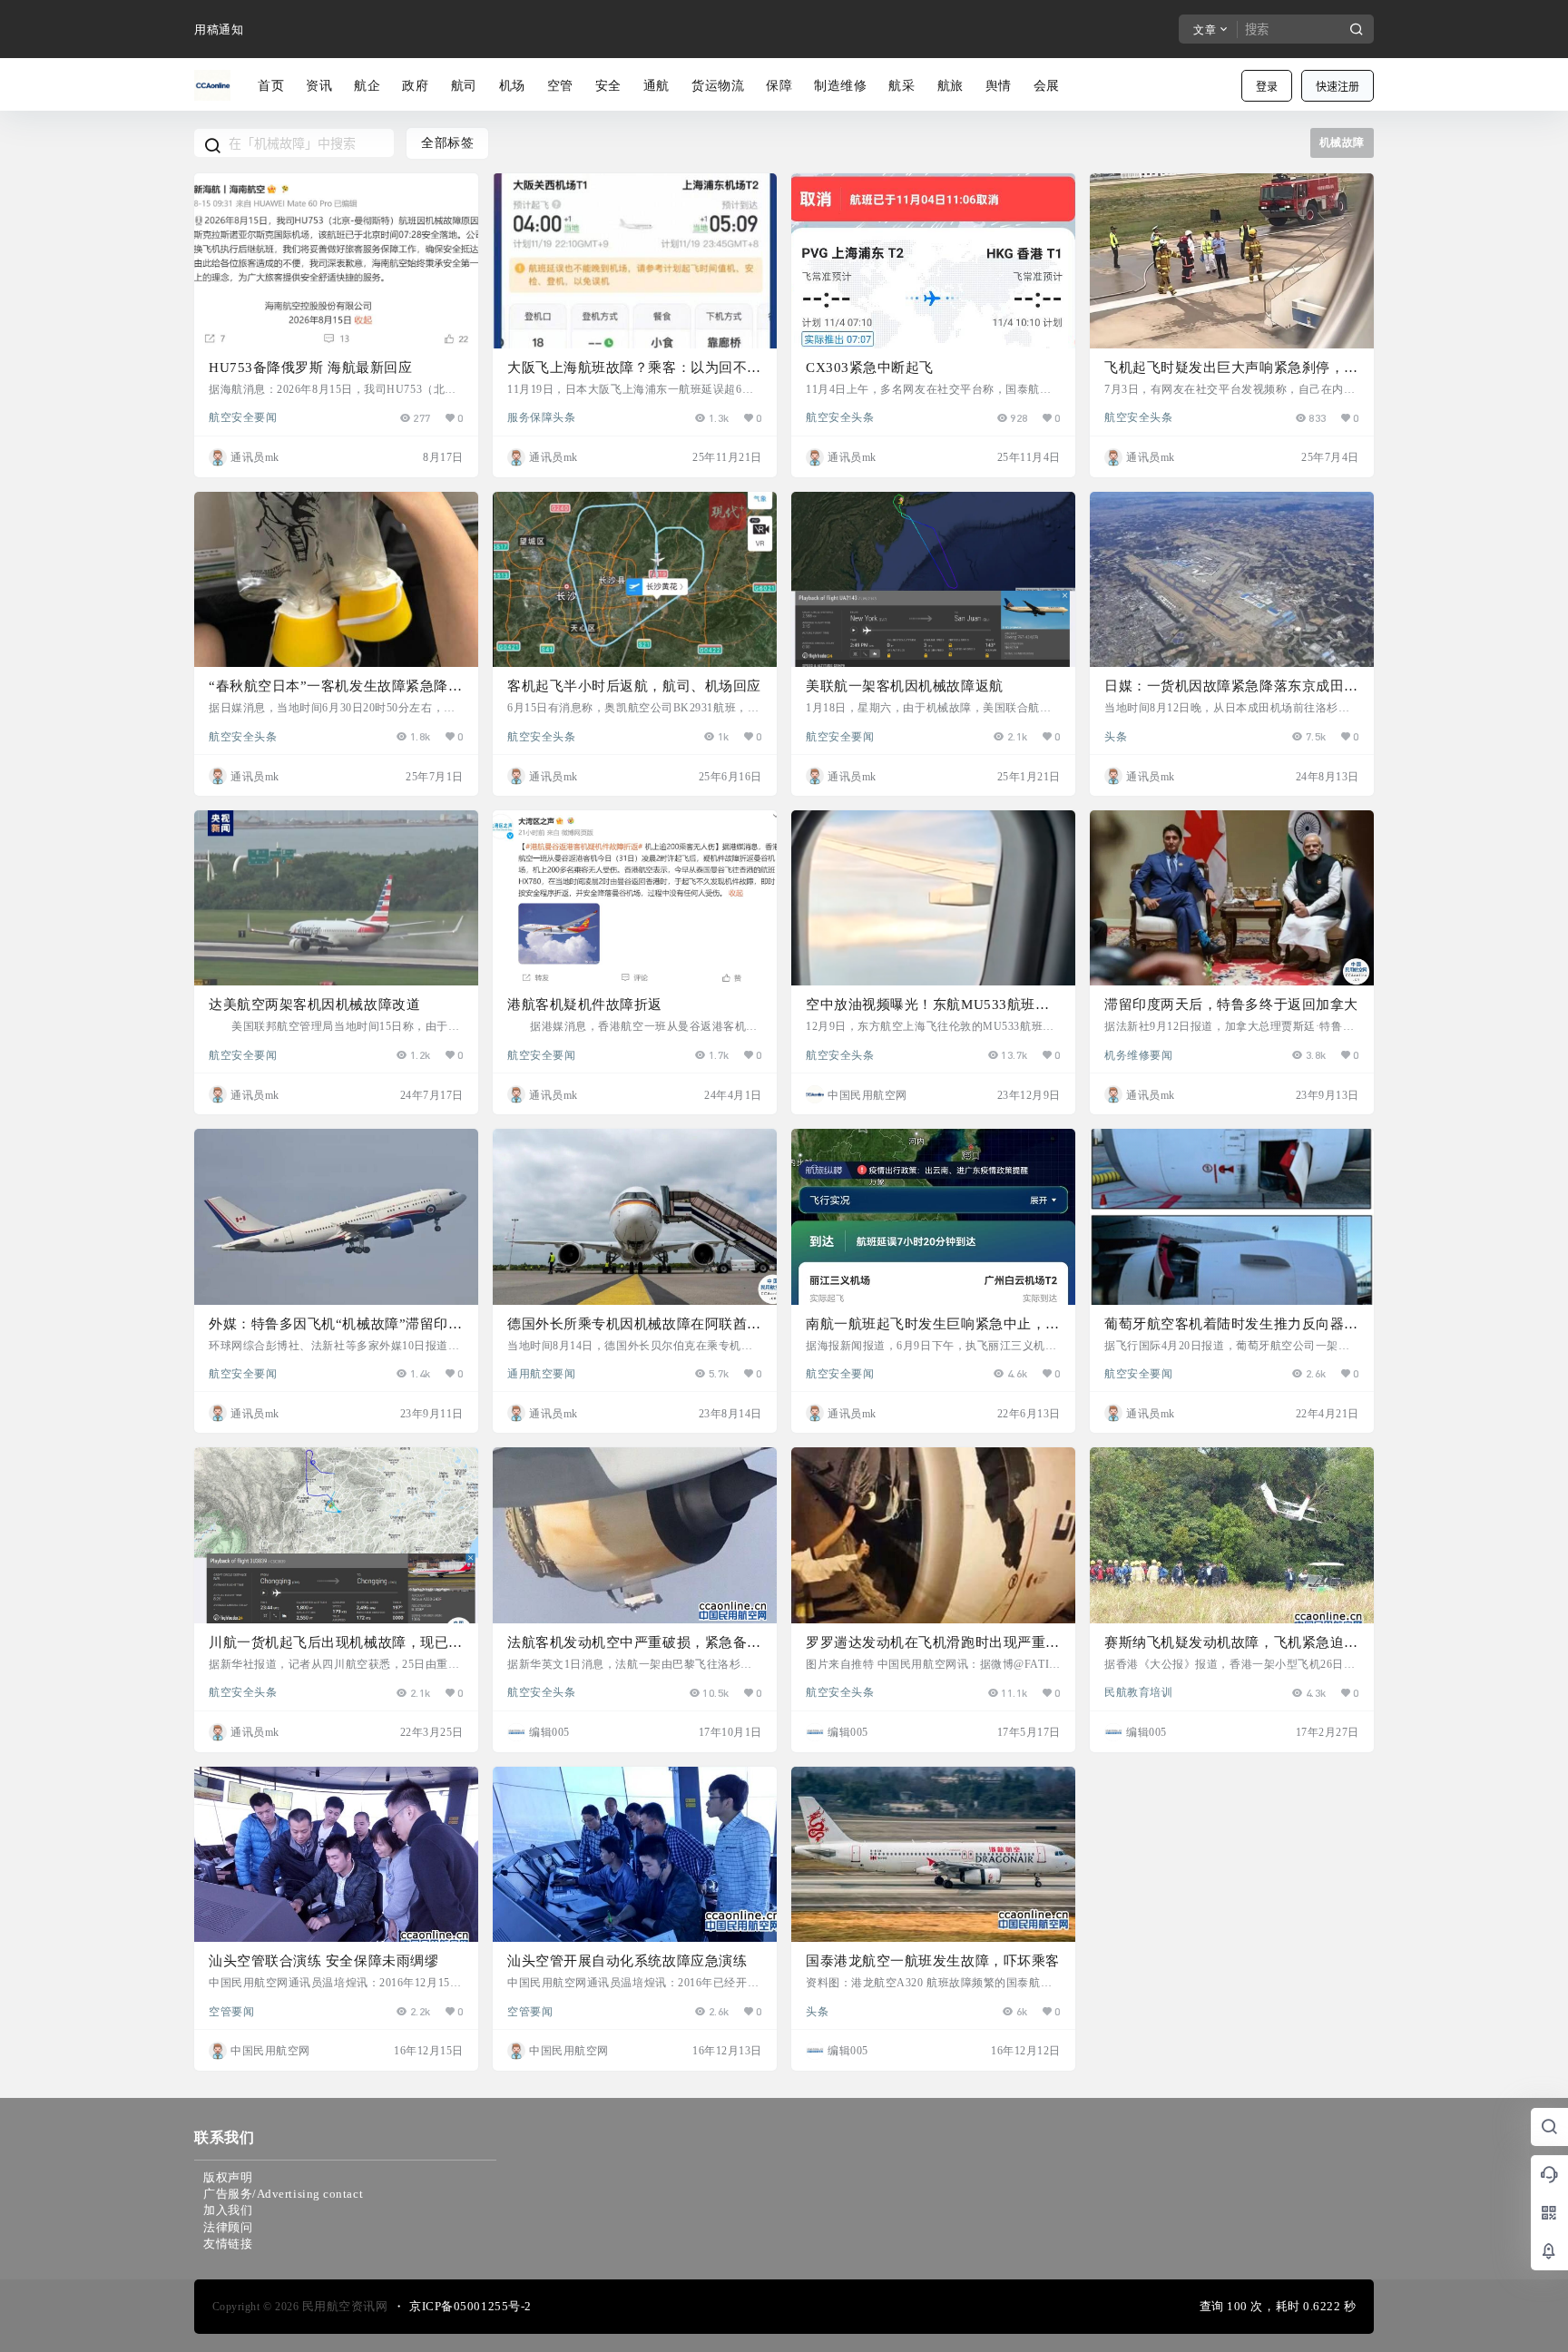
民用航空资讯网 (343, 2306)
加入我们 (228, 2210)
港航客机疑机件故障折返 (585, 1004)
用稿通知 (219, 29)
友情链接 (228, 2244)
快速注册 (1338, 87)
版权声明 (228, 2177)
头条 (1116, 736)
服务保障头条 (541, 416)
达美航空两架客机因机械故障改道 (314, 1004)
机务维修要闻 (1138, 1054)
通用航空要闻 (541, 1373)
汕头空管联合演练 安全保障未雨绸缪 (323, 1961)
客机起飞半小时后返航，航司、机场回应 (634, 686)
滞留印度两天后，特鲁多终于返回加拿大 (1231, 1004)
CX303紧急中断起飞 (870, 367)
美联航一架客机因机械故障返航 (905, 686)
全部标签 (447, 143)
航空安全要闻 (243, 416)
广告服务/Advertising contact (283, 2194)
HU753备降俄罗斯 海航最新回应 (310, 367)
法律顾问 (228, 2227)
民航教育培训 (1138, 1691)
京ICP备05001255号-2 (470, 2306)
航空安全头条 (840, 416)
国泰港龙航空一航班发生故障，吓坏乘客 (933, 1961)
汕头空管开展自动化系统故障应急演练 (627, 1961)
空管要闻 (231, 2011)
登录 (1267, 87)
